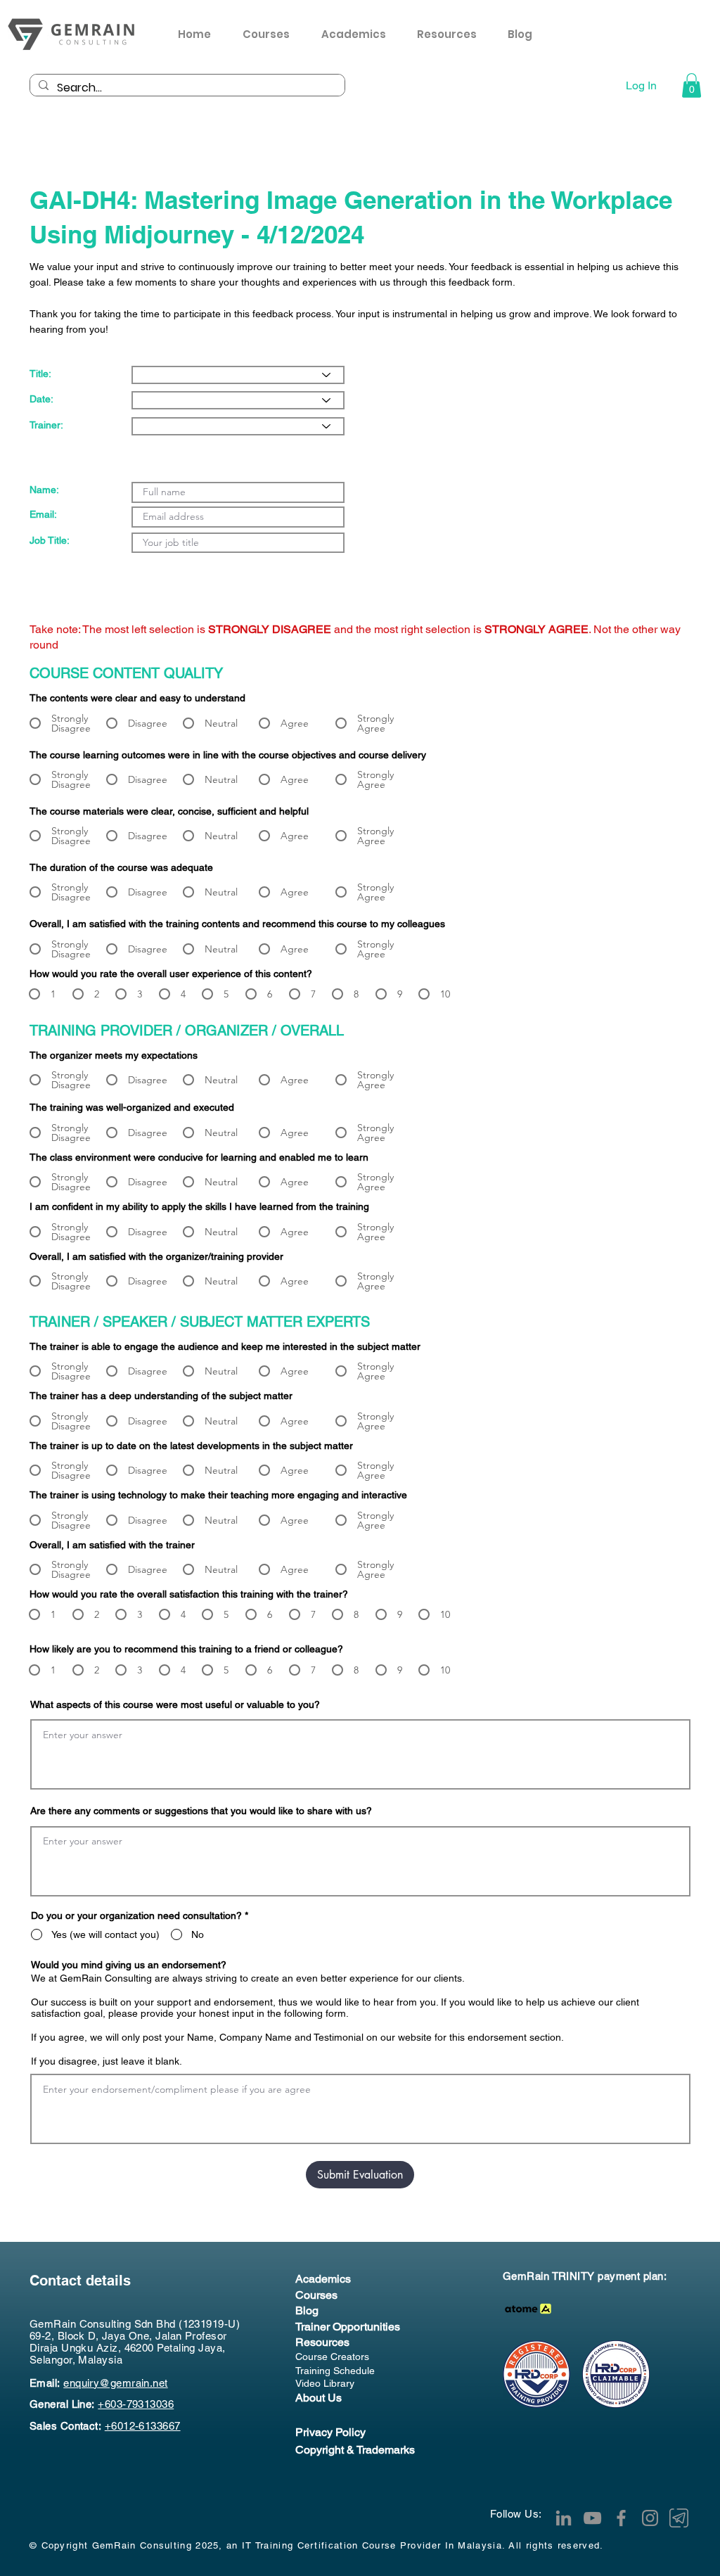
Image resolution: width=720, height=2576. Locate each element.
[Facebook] (621, 2518)
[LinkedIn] (564, 2518)
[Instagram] (650, 2518)
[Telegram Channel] (679, 2518)
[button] (452, 34)
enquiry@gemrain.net (116, 2383)
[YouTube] (592, 2518)
